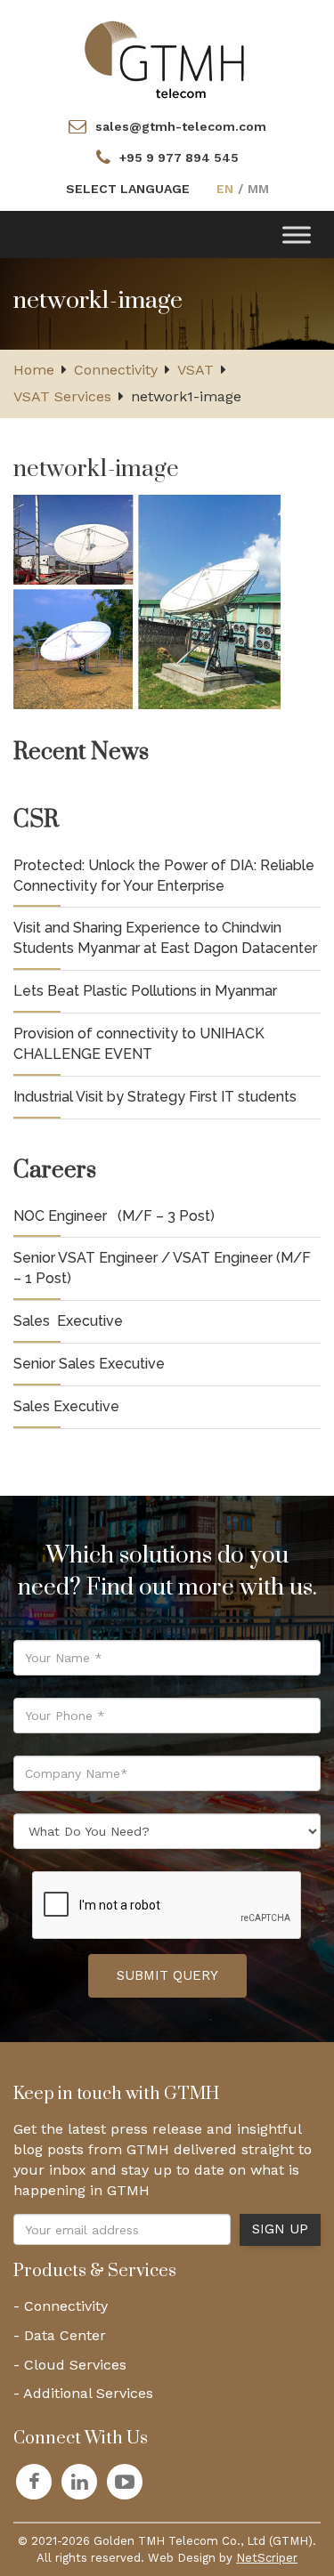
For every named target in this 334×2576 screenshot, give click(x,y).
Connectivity (116, 370)
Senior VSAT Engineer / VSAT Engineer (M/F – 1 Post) (162, 1268)
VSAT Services (62, 396)
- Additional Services (83, 2393)
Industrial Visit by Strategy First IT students (155, 1097)
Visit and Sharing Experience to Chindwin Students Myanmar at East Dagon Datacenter (165, 938)
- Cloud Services (70, 2365)
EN (225, 189)
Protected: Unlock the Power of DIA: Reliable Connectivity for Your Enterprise (164, 876)
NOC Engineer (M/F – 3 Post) (114, 1216)
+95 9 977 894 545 (179, 157)
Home (34, 370)
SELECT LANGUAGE (128, 189)
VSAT (196, 370)
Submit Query (167, 1975)
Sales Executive (68, 1321)
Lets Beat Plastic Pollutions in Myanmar (145, 991)
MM (258, 189)
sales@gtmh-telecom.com (181, 126)
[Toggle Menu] (297, 234)
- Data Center (60, 2335)
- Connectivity (61, 2306)
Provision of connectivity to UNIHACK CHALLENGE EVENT (139, 1044)
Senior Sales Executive (89, 1364)
